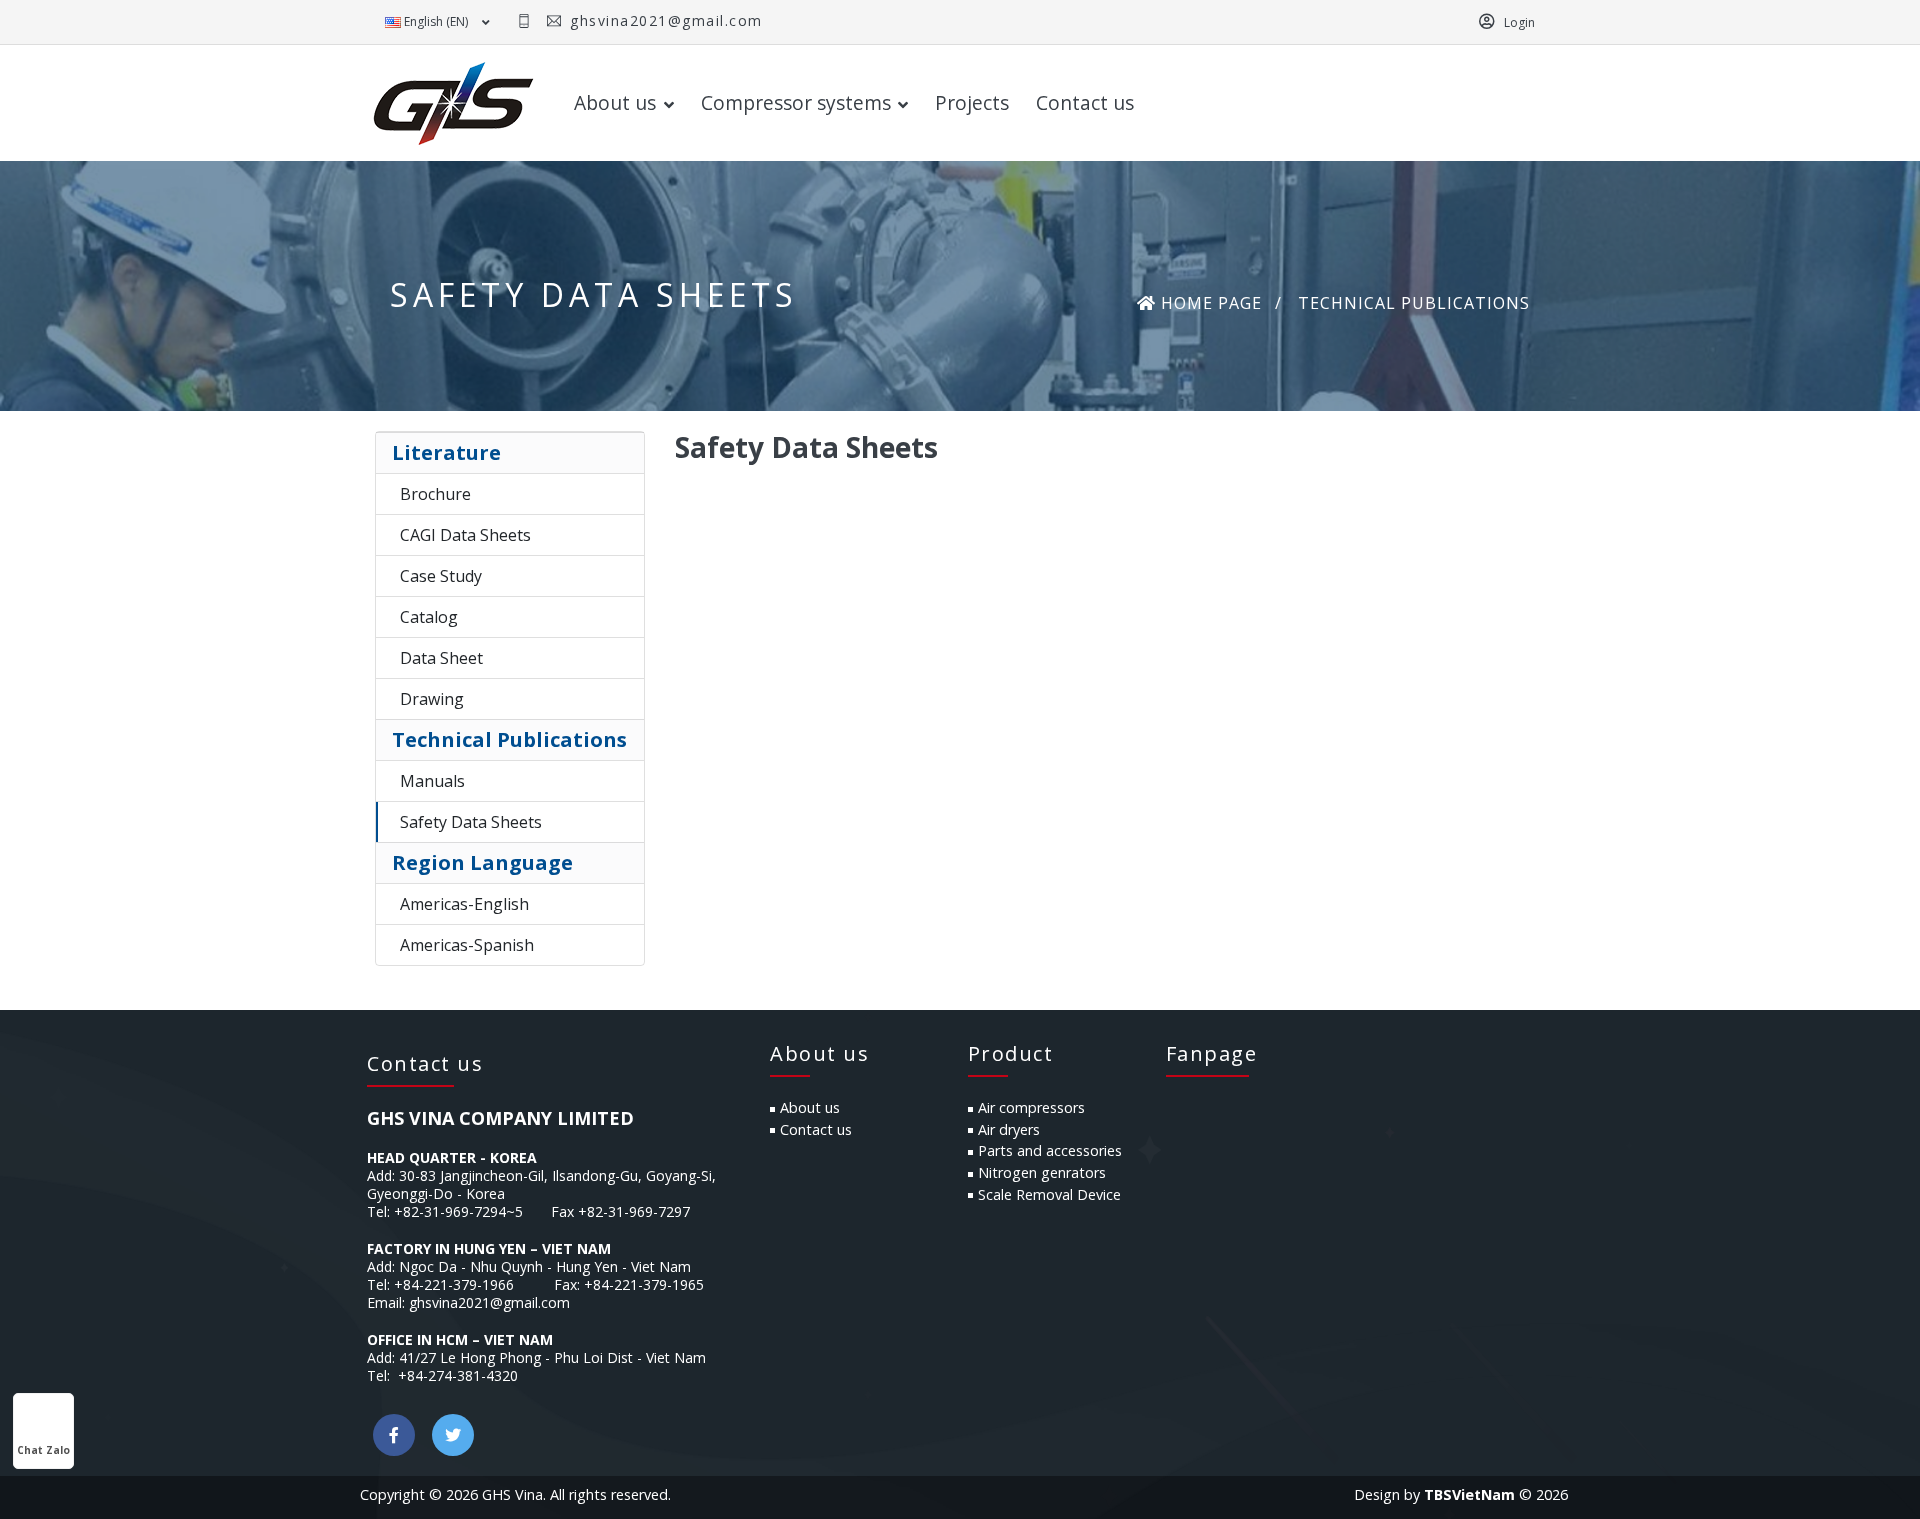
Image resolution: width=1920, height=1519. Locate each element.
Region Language (482, 862)
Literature (446, 452)
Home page (1209, 303)
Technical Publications (509, 739)
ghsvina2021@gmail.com (664, 20)
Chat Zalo (43, 1450)
